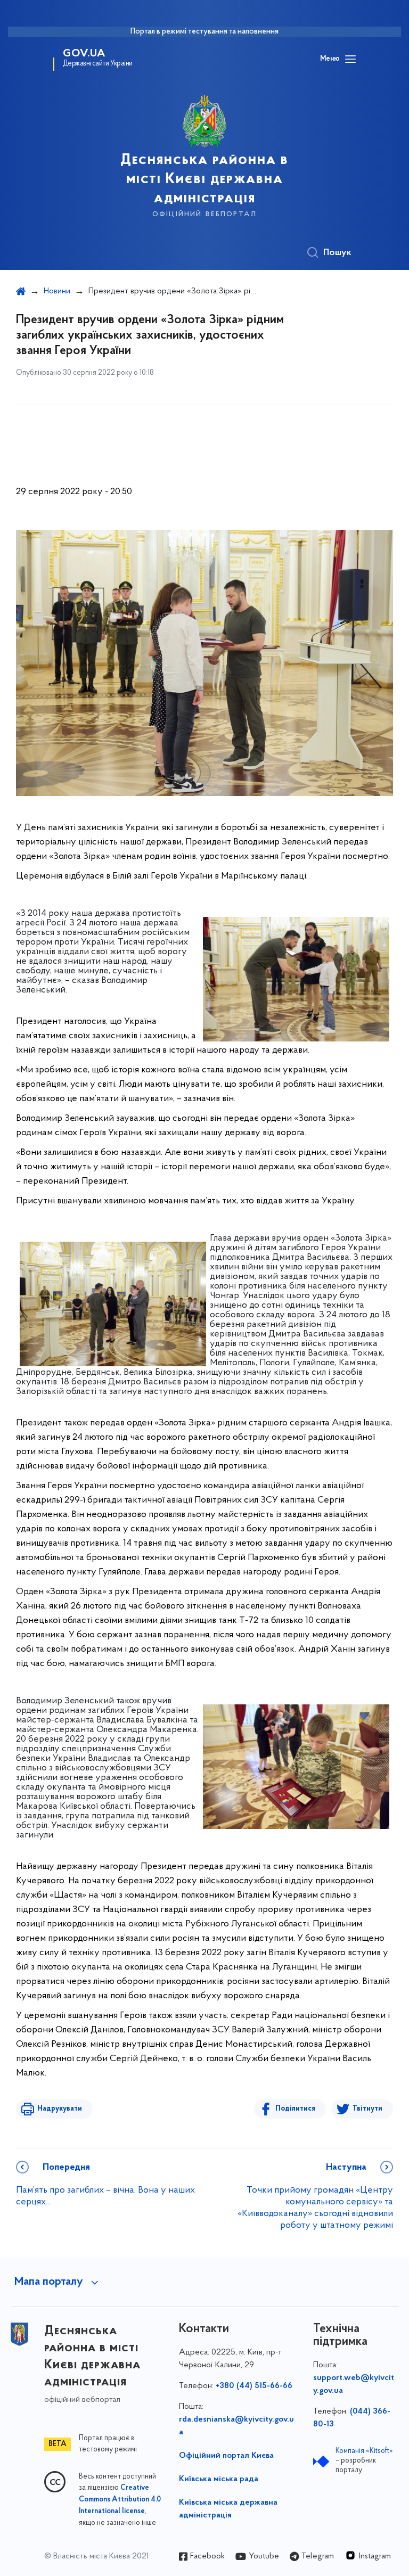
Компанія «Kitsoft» (364, 2451)
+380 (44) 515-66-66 (254, 2386)
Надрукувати (60, 2109)
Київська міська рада (219, 2479)
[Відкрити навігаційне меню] (350, 59)
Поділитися (295, 2109)
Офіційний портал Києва (226, 2456)
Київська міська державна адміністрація (228, 2509)
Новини (57, 291)
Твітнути (367, 2109)
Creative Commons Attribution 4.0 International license (120, 2500)
